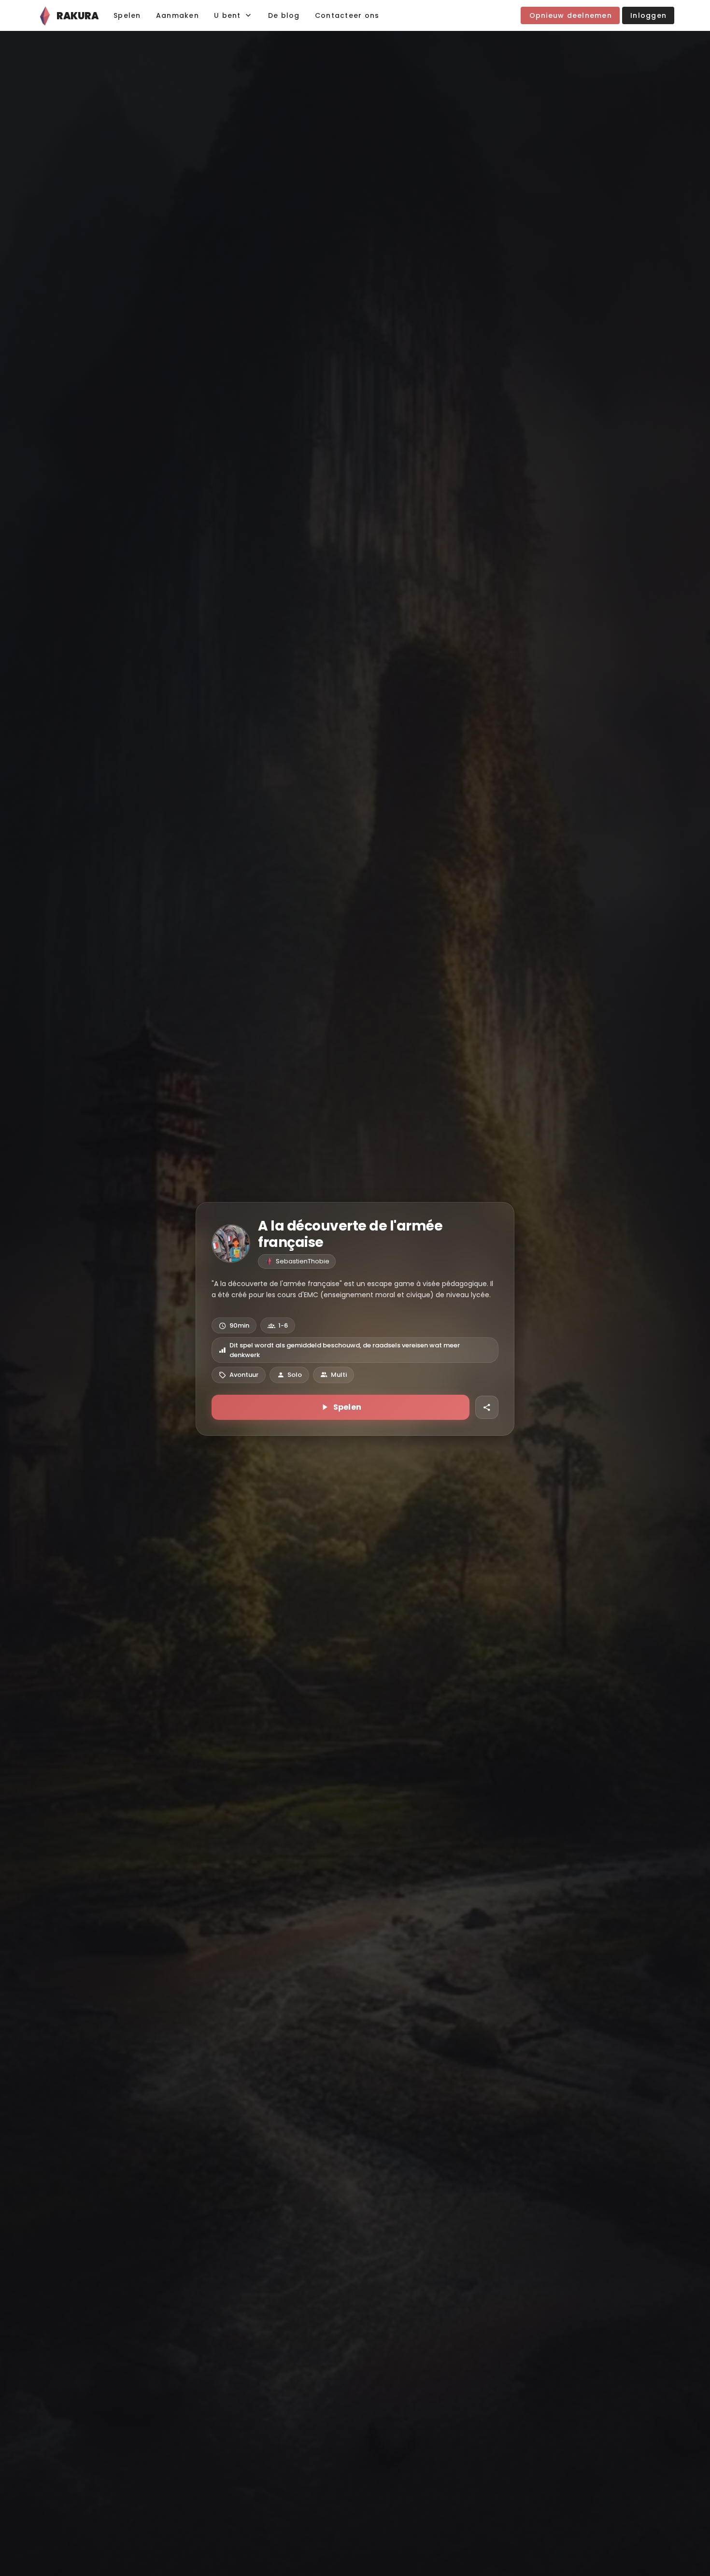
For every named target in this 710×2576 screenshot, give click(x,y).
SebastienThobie (303, 1261)
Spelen (348, 1407)
